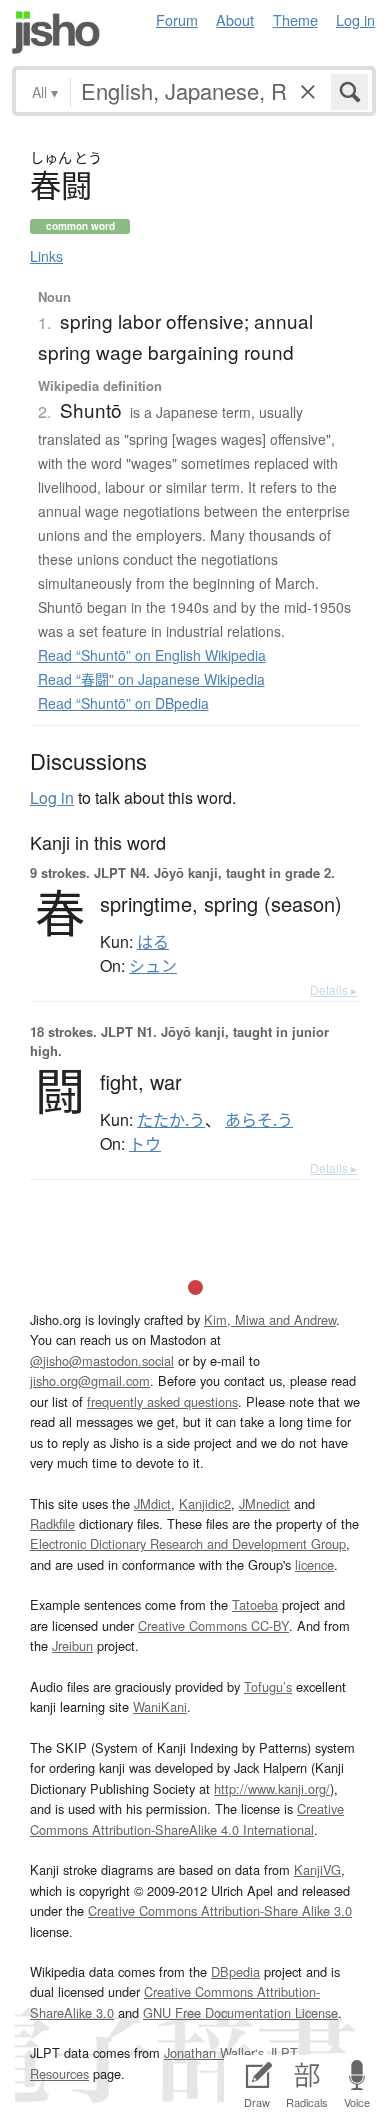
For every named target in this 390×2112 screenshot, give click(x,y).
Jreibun (72, 1645)
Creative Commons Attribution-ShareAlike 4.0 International (187, 1818)
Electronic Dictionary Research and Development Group (188, 1543)
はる (153, 942)
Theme (295, 19)
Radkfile (52, 1523)
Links (46, 256)
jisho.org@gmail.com (90, 1380)
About (235, 19)
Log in (355, 19)
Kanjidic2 (205, 1503)
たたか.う (171, 1120)
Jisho (56, 32)
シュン (153, 966)
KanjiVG (317, 1869)
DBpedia (235, 1971)
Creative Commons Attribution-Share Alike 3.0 (220, 1910)
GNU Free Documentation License (240, 2012)
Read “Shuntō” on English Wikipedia (152, 655)
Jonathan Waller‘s (214, 2052)
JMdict (152, 1503)
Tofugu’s (268, 1686)
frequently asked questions (162, 1401)
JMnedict (264, 1503)
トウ (145, 1144)
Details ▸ (333, 989)
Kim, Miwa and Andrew (270, 1319)
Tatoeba (255, 1604)
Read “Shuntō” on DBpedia (123, 703)
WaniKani (160, 1706)
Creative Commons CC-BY (213, 1625)
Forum (177, 19)
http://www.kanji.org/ (272, 1788)
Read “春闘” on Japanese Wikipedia (151, 679)
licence (314, 1564)
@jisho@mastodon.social (102, 1360)
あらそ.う (259, 1120)
